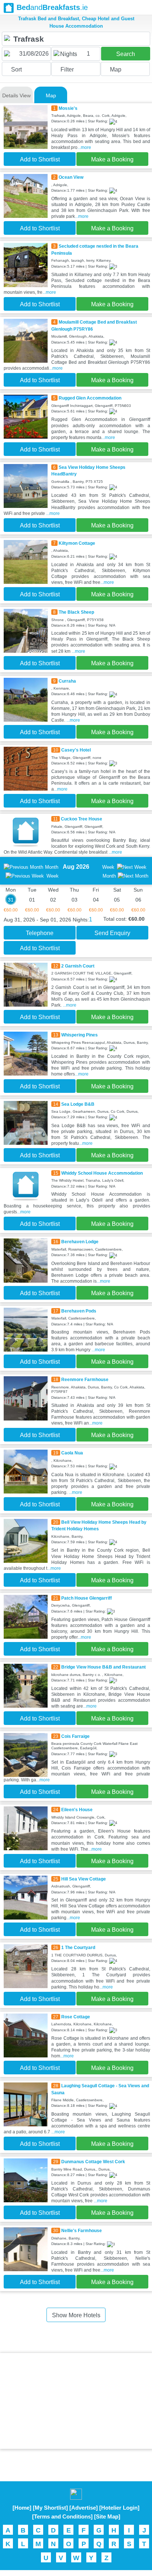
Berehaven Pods (79, 1311)
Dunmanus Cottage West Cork (93, 2162)
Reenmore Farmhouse (85, 1380)
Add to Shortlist (40, 159)
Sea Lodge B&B (78, 1104)
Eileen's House (77, 1810)
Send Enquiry (112, 933)
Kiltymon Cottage (77, 543)
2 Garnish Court (78, 966)
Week (53, 876)
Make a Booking (112, 159)
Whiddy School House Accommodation (102, 1173)
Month (52, 867)
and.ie (52, 7)
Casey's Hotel (76, 750)
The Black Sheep (76, 612)
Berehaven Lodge (80, 1242)
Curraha (67, 681)
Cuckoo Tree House (82, 819)
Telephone (40, 933)
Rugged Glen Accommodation (90, 398)
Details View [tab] (16, 95)
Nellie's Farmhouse (82, 2231)
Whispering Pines (80, 1035)
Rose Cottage (76, 2017)
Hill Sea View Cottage (84, 1879)
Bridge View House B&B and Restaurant (103, 1667)
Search (126, 54)
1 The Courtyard (78, 1948)
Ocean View (71, 177)
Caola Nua (72, 1453)
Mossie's (68, 108)
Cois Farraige (75, 1736)
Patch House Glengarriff (87, 1598)
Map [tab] (51, 95)
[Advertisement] (76, 2401)
